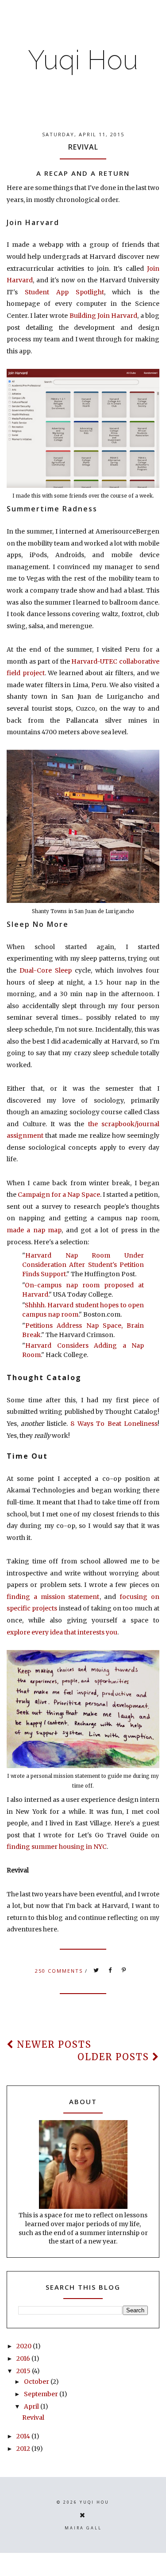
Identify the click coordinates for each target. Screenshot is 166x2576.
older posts (115, 2057)
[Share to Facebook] (110, 1971)
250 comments (60, 1971)
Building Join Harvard (104, 316)
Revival (83, 147)
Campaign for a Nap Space (59, 1195)
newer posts (53, 2044)
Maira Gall (83, 2528)
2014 (24, 2436)
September (42, 2394)
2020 (25, 2346)
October (37, 2382)
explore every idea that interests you (62, 1632)
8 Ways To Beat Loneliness (114, 1424)
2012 (24, 2449)
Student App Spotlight (64, 292)
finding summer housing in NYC (57, 1847)
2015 (24, 2371)
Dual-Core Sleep (46, 970)
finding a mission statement (53, 1597)
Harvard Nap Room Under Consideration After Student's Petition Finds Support (83, 1265)
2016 (24, 2358)
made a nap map (34, 1230)
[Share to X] (97, 1971)
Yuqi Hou (83, 60)
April (32, 2406)
